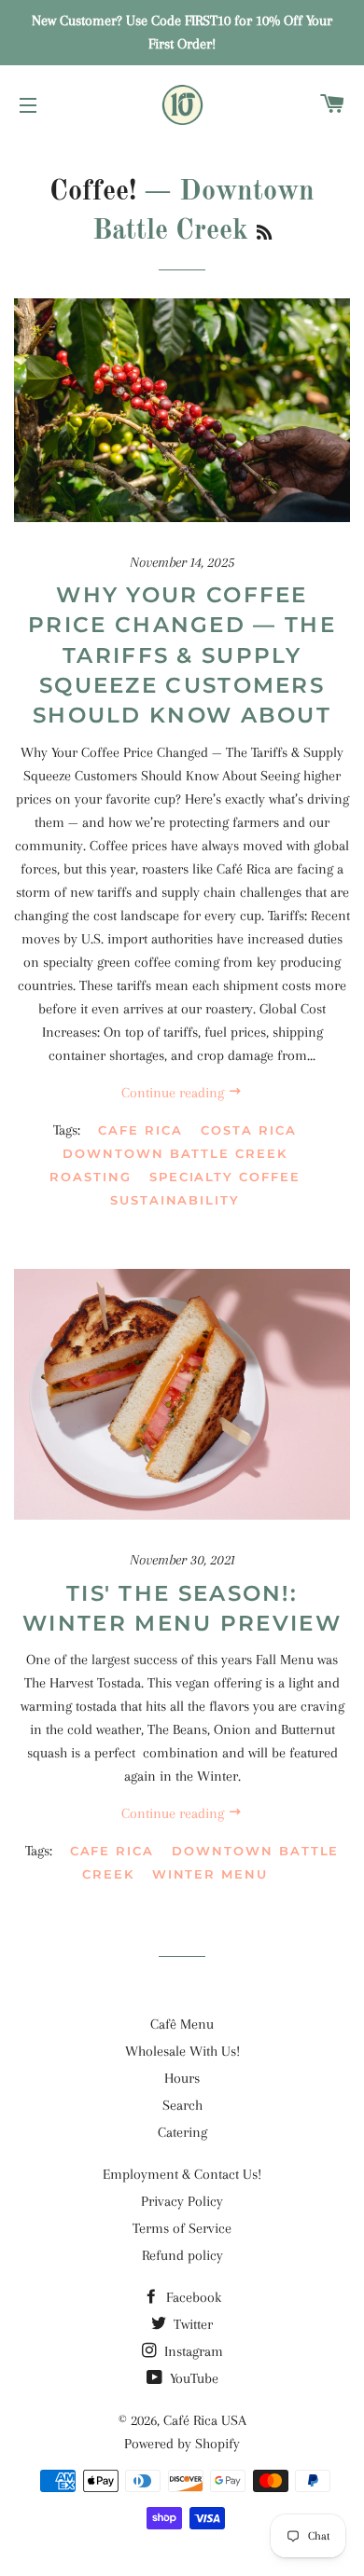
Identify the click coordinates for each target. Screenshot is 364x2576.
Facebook (192, 2297)
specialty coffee (225, 1177)
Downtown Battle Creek (175, 1153)
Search (182, 2105)
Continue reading (175, 1093)
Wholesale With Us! (182, 2051)
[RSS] (264, 234)
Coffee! (93, 192)
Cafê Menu (182, 2024)
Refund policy (182, 2255)
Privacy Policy (182, 2201)
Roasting (91, 1177)
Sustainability (175, 1200)
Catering (182, 2132)
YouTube (192, 2378)
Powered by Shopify (182, 2444)
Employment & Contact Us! (182, 2174)
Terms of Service (182, 2228)
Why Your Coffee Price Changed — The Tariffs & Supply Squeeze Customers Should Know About (182, 655)
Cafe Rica (140, 1130)
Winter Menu (210, 1874)
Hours (182, 2078)
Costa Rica (249, 1130)
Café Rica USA (205, 2420)
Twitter (191, 2324)
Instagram (192, 2351)
